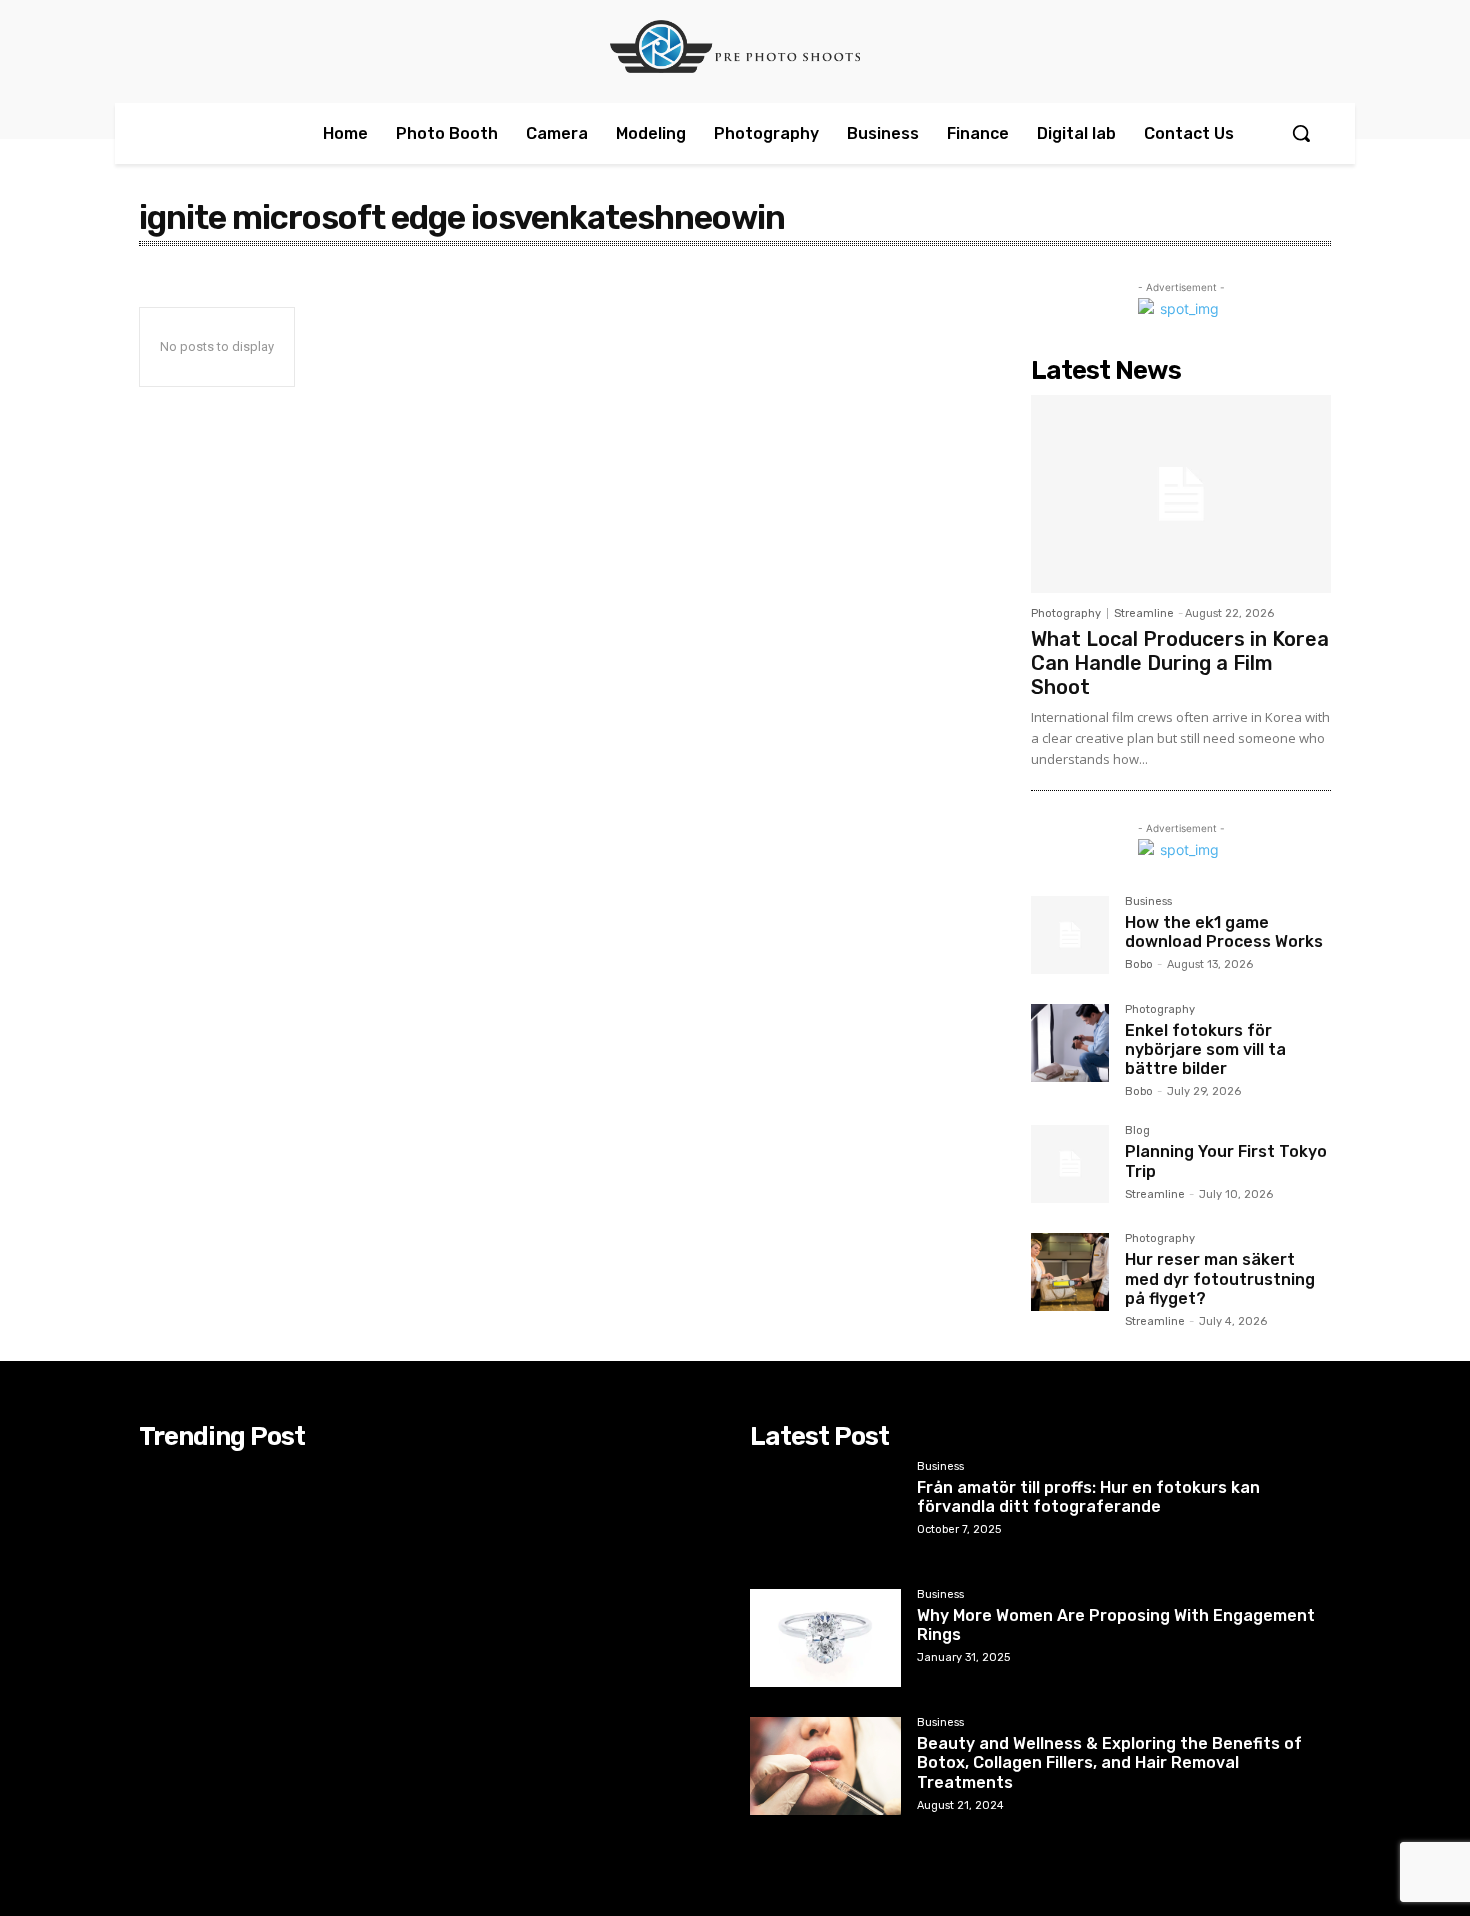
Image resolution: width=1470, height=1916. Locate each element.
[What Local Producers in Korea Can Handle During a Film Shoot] (1181, 494)
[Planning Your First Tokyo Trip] (1070, 1164)
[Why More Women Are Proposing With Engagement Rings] (825, 1638)
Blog (1137, 1131)
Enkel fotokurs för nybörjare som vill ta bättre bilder (1205, 1049)
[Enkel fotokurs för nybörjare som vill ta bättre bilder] (1070, 1043)
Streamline (1144, 613)
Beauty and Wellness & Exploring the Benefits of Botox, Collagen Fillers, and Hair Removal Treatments (1109, 1762)
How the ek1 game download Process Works (1224, 932)
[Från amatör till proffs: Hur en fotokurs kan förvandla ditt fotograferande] (825, 1510)
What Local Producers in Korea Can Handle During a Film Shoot (1180, 663)
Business (1148, 902)
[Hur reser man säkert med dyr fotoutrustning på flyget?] (1070, 1272)
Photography (1066, 613)
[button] (1301, 133)
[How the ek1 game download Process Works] (1070, 935)
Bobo (1139, 964)
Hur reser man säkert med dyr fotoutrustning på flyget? (1220, 1278)
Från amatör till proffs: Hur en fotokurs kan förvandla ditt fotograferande (1088, 1497)
